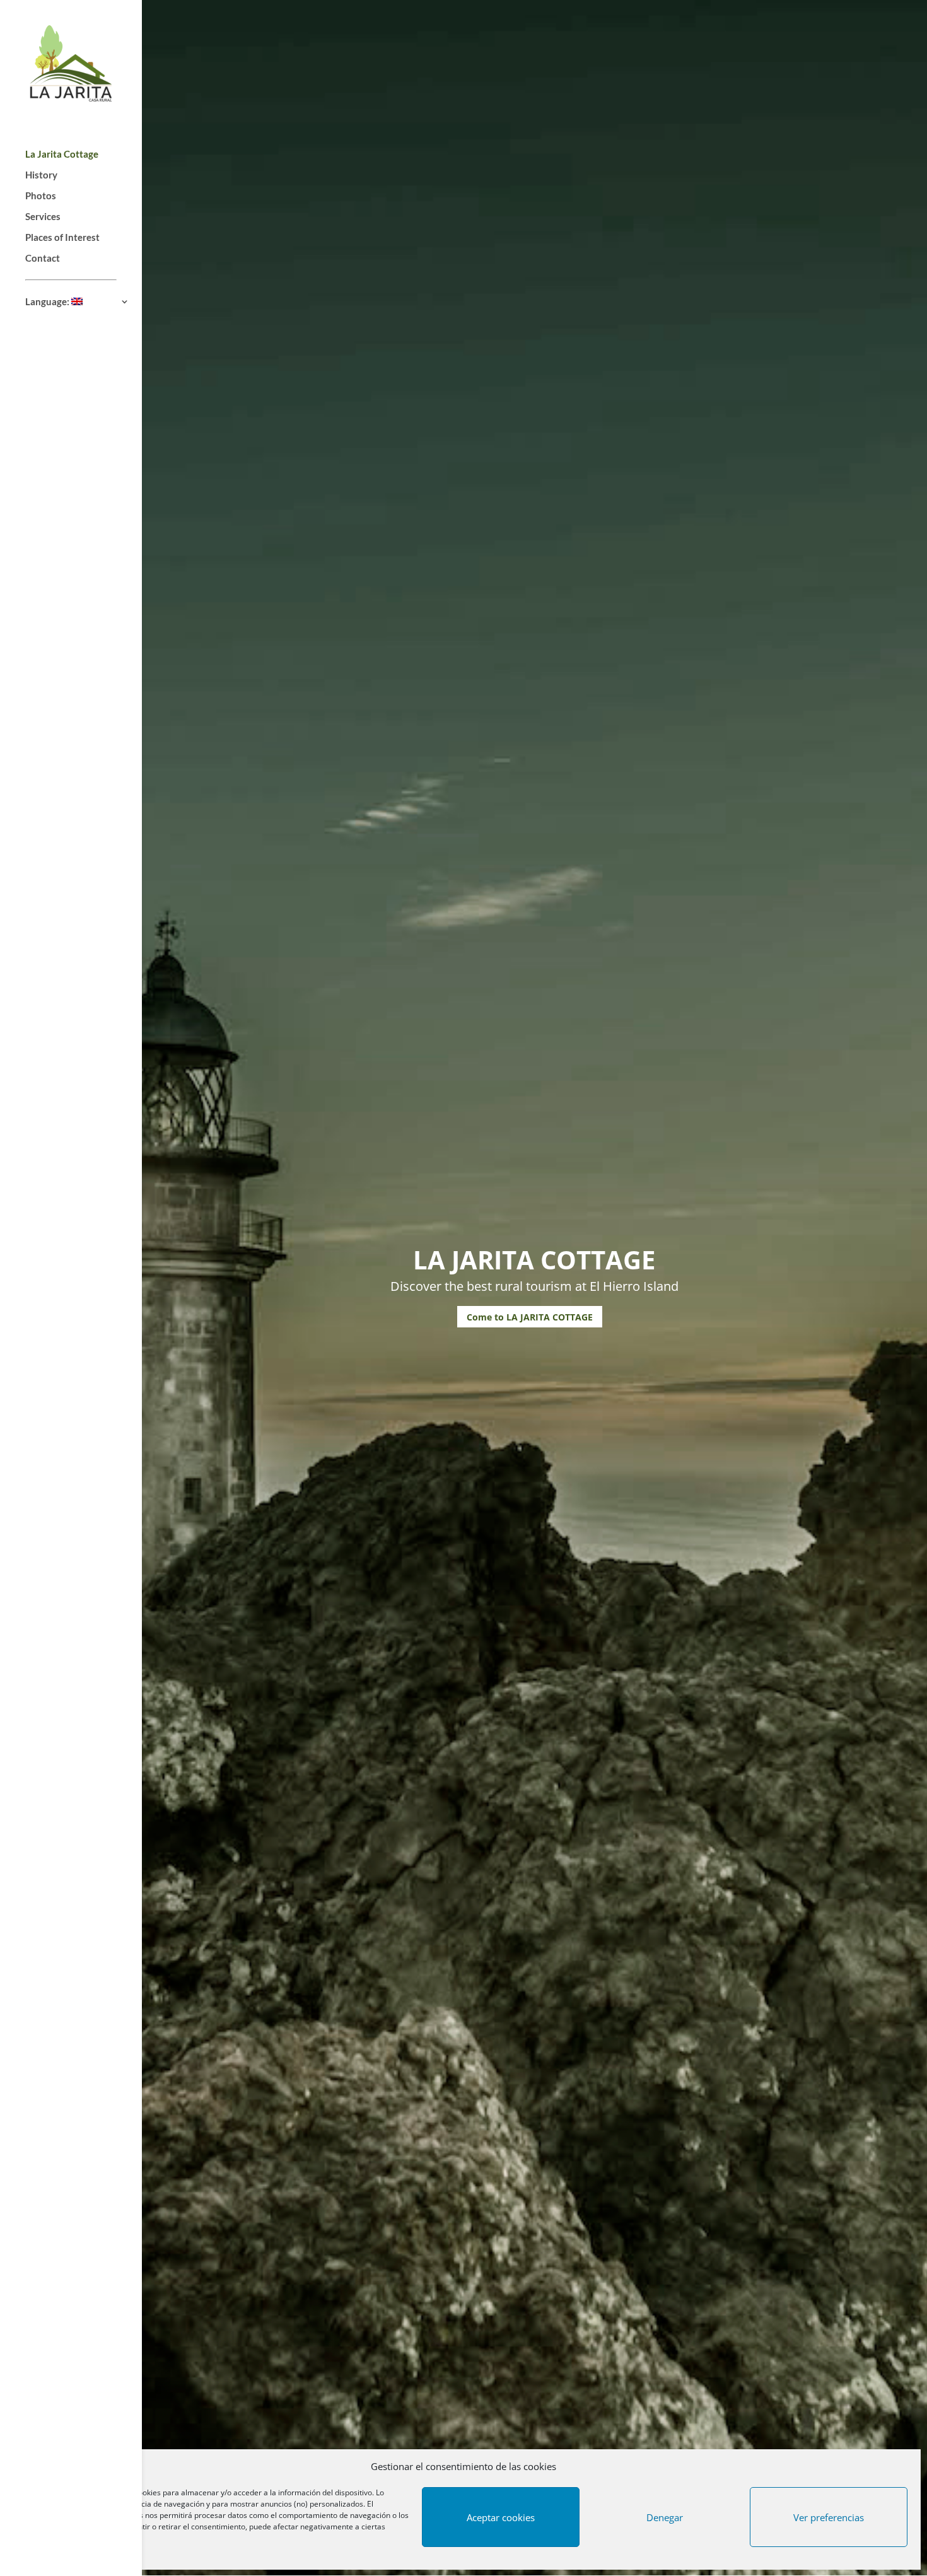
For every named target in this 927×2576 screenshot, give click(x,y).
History (41, 175)
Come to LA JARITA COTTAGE (530, 1317)
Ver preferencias (829, 2517)
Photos (41, 196)
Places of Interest (62, 238)
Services (43, 217)
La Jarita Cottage (62, 154)
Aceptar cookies (501, 2517)
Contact (43, 259)
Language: (48, 302)
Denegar (665, 2517)
